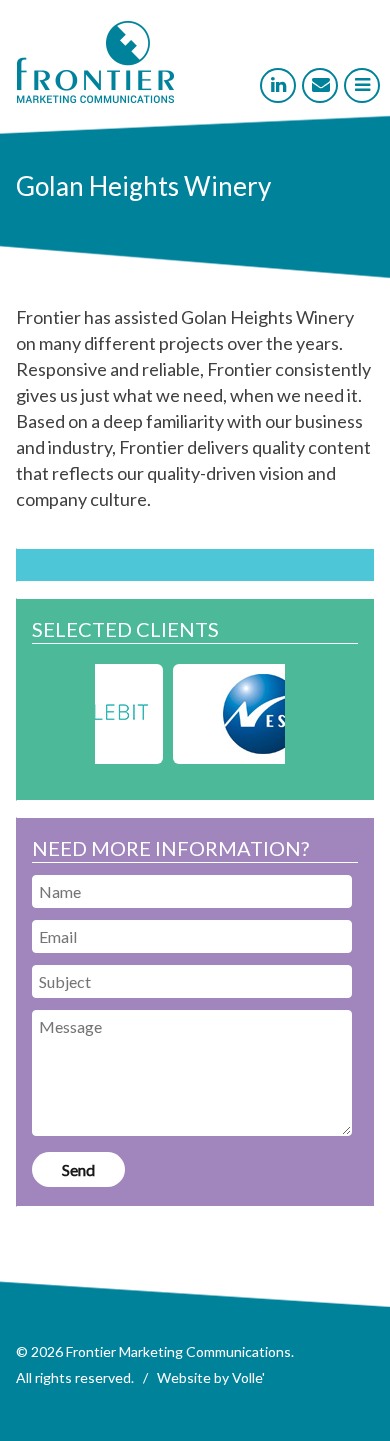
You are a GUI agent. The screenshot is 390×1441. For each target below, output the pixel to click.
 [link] (278, 85)
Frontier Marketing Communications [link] (178, 1351)
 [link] (321, 85)
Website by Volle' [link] (211, 1377)
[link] (95, 97)
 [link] (362, 85)
